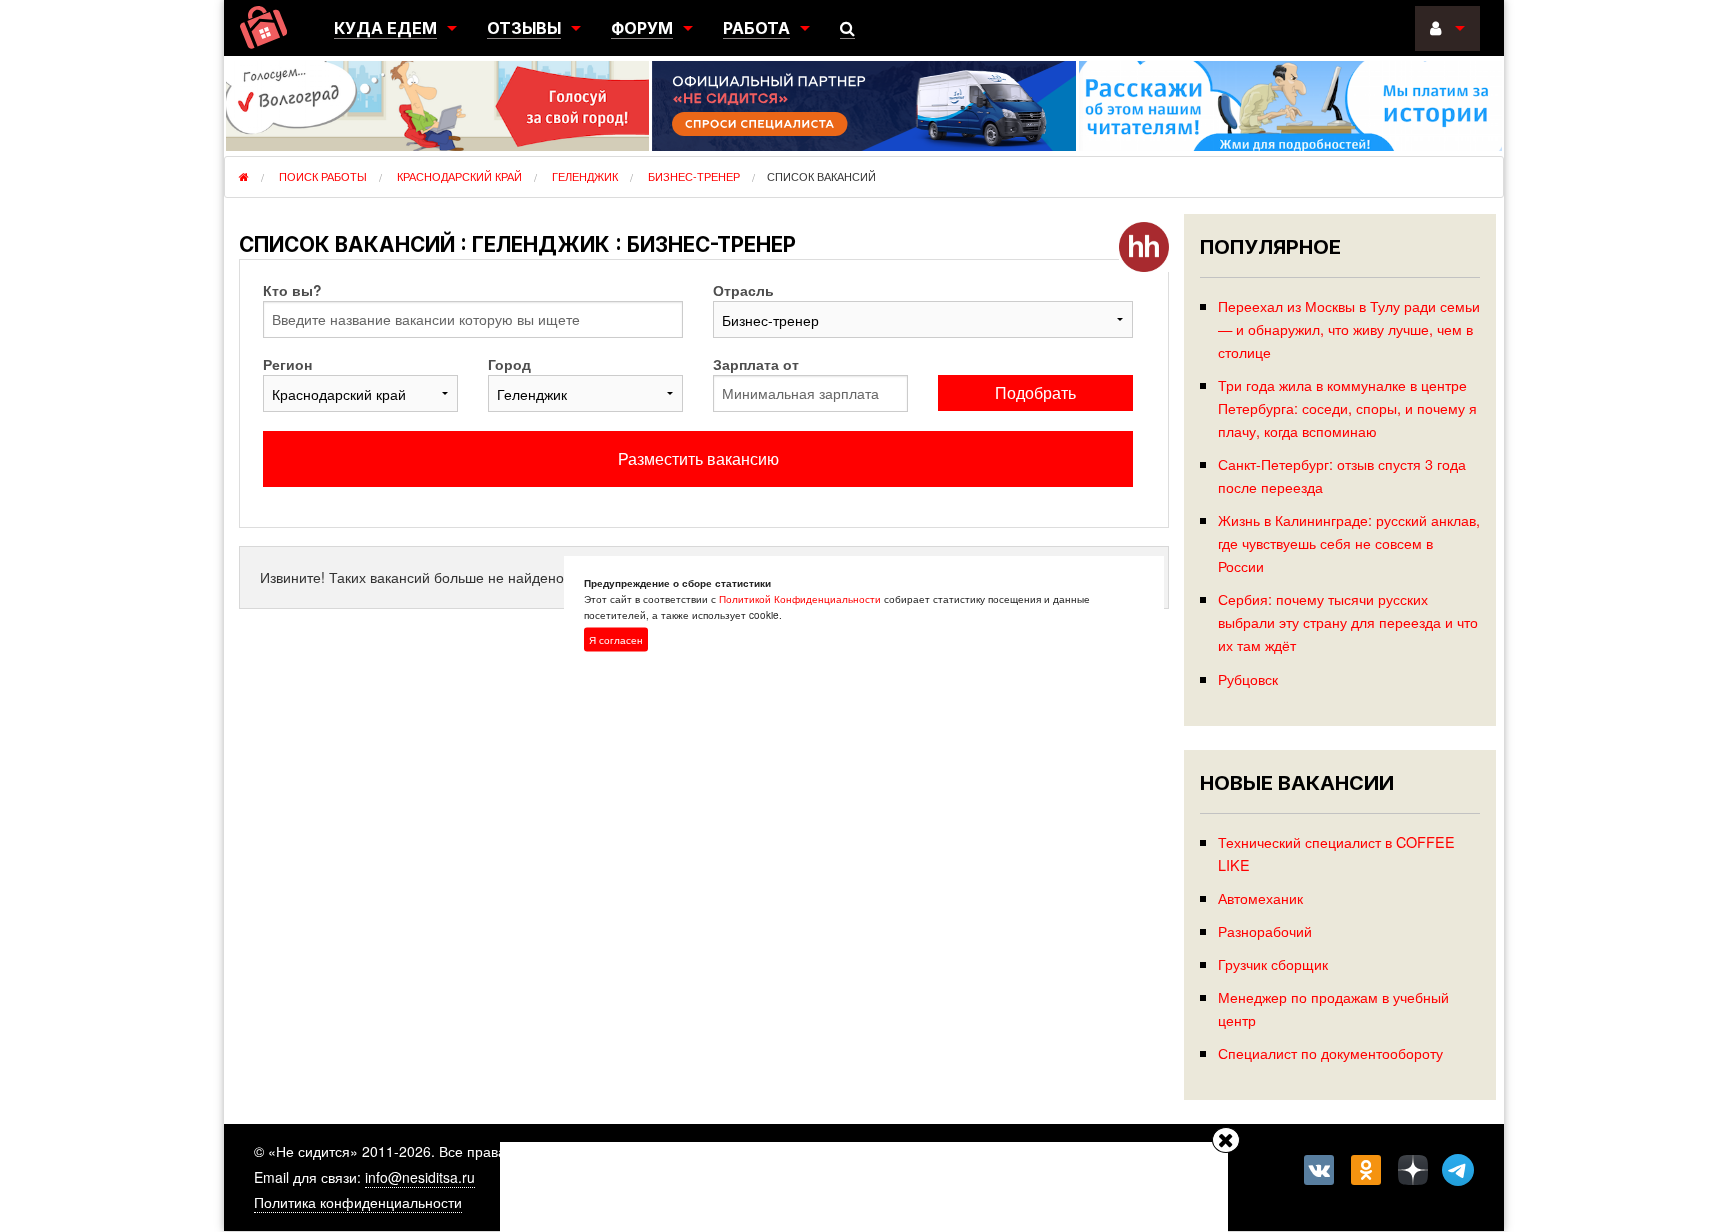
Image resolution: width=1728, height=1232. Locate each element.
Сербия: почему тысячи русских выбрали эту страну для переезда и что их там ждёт (1348, 621)
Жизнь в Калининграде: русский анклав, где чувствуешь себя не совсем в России (1349, 542)
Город (509, 364)
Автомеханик (1260, 897)
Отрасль (743, 290)
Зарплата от (756, 364)
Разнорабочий (1265, 930)
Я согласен (616, 640)
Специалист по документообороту (1330, 1052)
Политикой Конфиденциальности (800, 599)
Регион (287, 364)
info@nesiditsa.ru (420, 1177)
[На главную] (263, 27)
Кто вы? (292, 290)
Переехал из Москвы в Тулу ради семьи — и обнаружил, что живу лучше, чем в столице (1349, 328)
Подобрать (1035, 392)
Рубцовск (1248, 678)
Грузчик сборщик (1273, 963)
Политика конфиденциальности (358, 1202)
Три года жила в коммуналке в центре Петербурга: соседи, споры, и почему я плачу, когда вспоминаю (1347, 407)
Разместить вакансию (698, 458)
